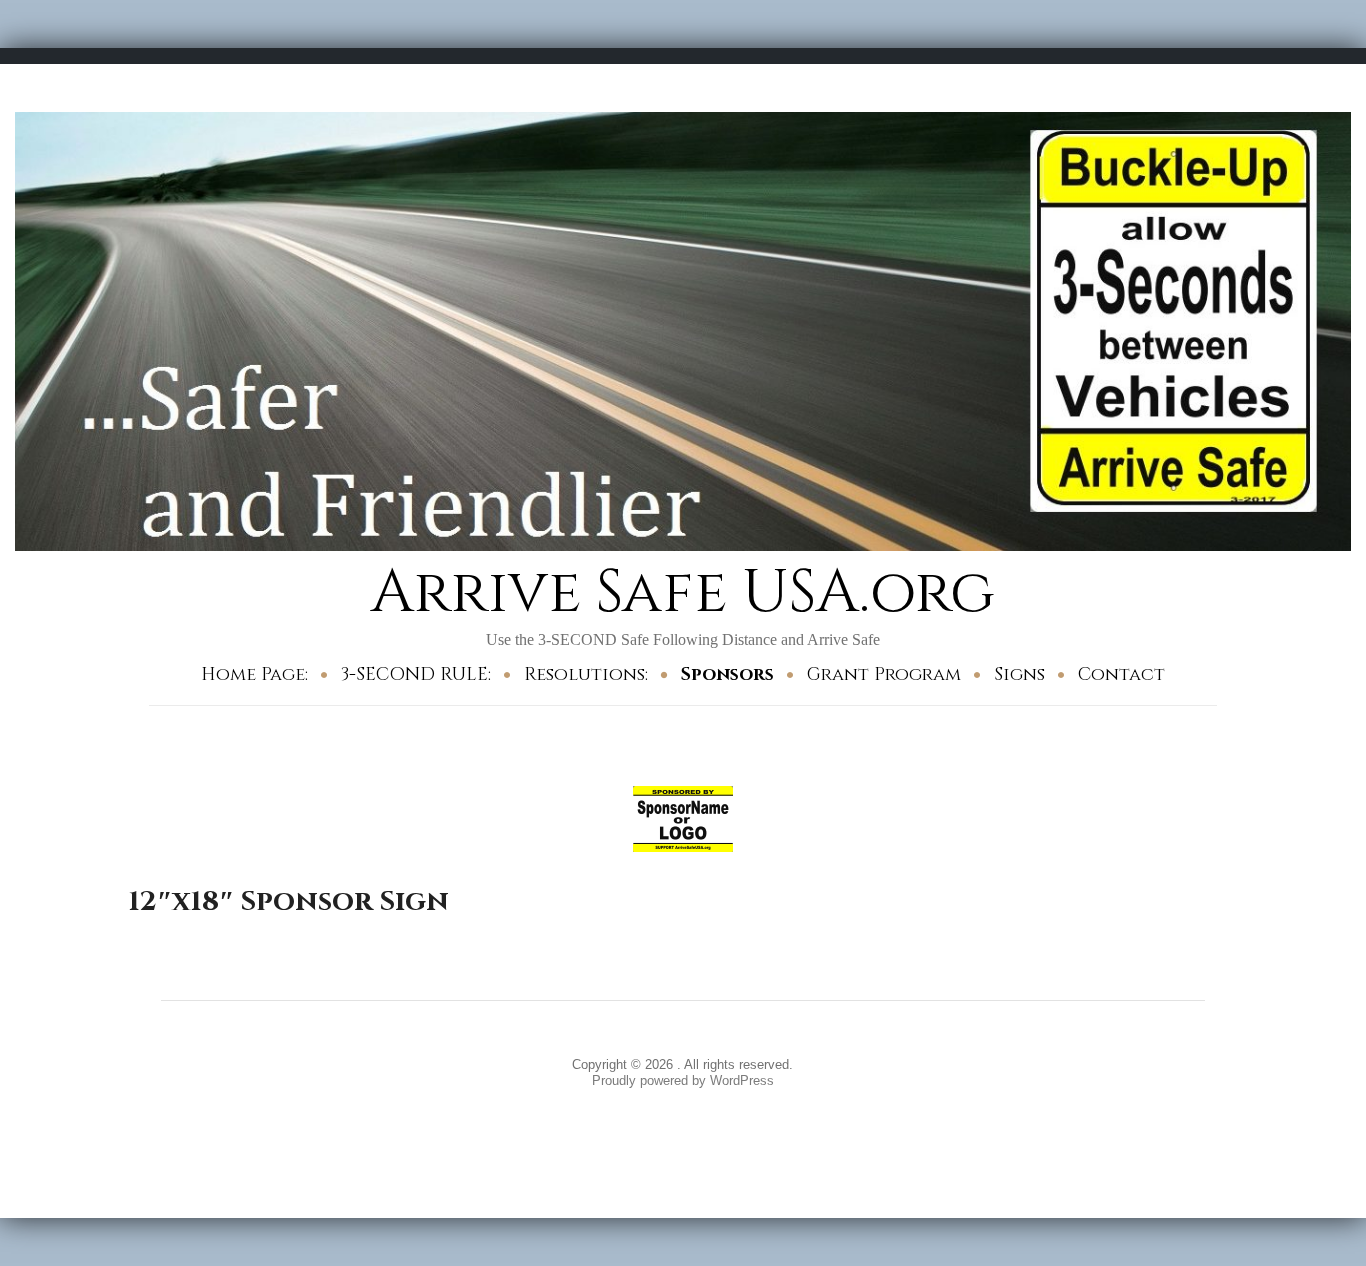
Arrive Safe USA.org (683, 592)
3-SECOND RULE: (416, 674)
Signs (1019, 674)
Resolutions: (586, 674)
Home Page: (254, 674)
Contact (1121, 674)
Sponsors (727, 674)
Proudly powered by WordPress (683, 1080)
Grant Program (884, 674)
